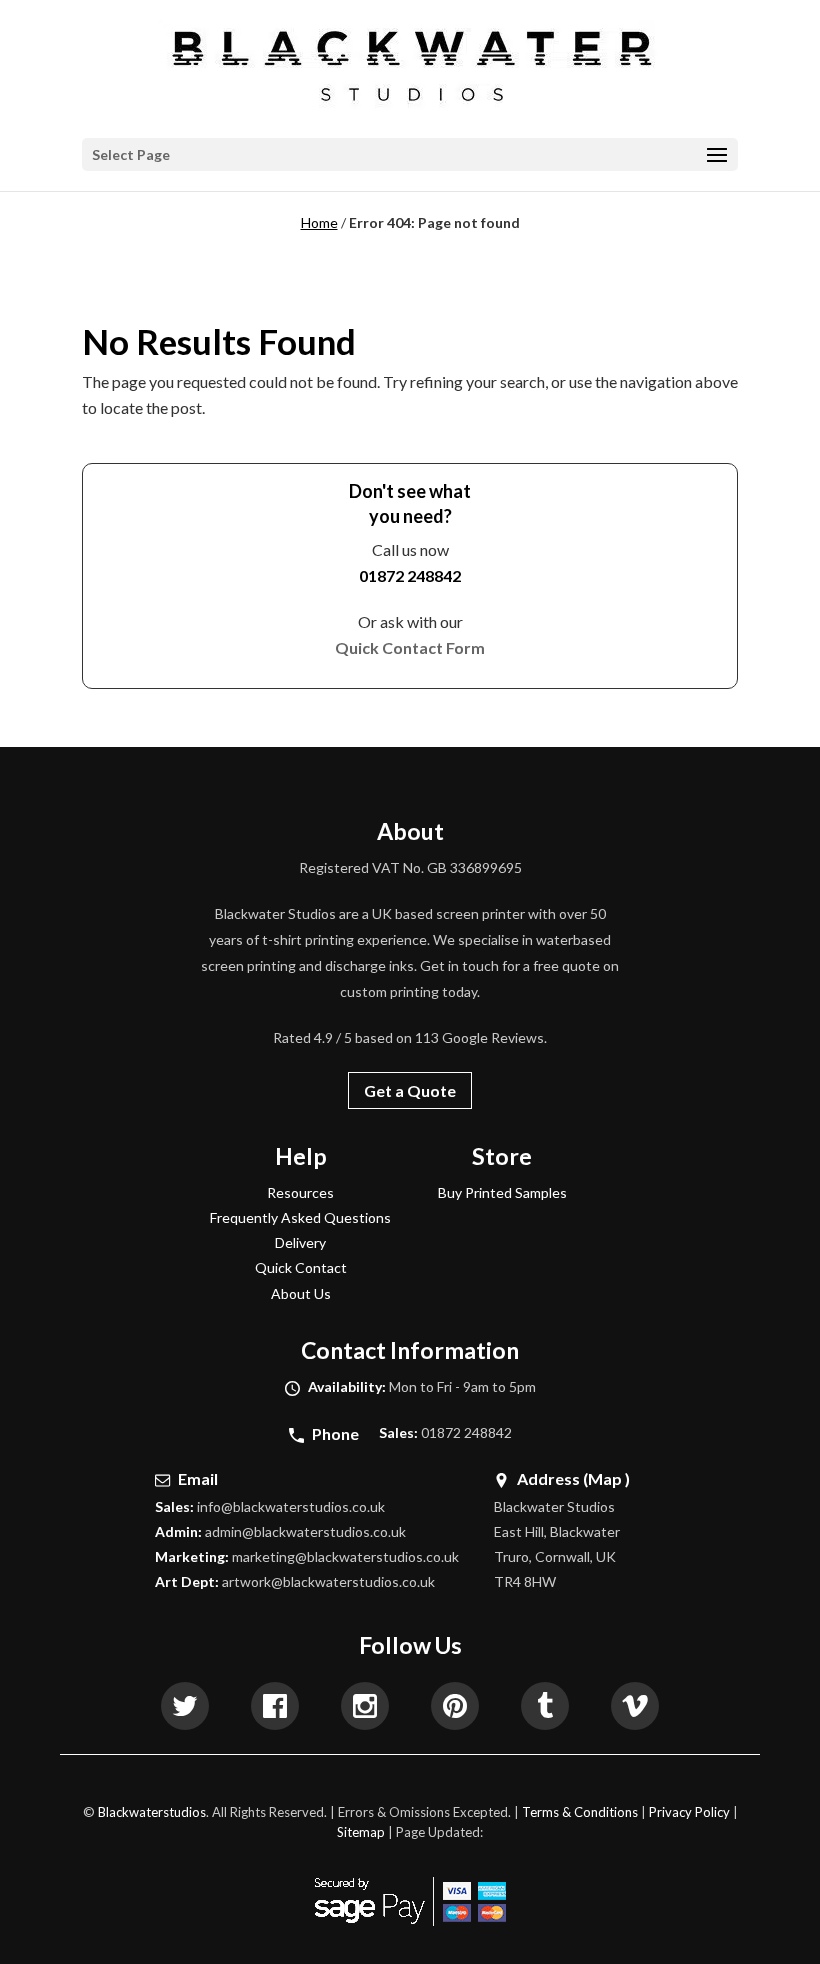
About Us (301, 1293)
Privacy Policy (689, 1812)
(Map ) (606, 1478)
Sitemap (361, 1832)
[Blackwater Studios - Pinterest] (455, 1709)
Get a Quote (410, 1090)
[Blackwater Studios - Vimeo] (635, 1709)
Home (319, 222)
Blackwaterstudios (152, 1812)
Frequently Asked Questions (300, 1217)
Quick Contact (301, 1267)
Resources (300, 1192)
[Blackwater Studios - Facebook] (275, 1709)
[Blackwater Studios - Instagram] (365, 1709)
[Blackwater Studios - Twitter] (185, 1709)
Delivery (300, 1242)
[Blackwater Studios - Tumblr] (545, 1709)
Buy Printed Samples (502, 1192)
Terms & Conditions (580, 1812)
